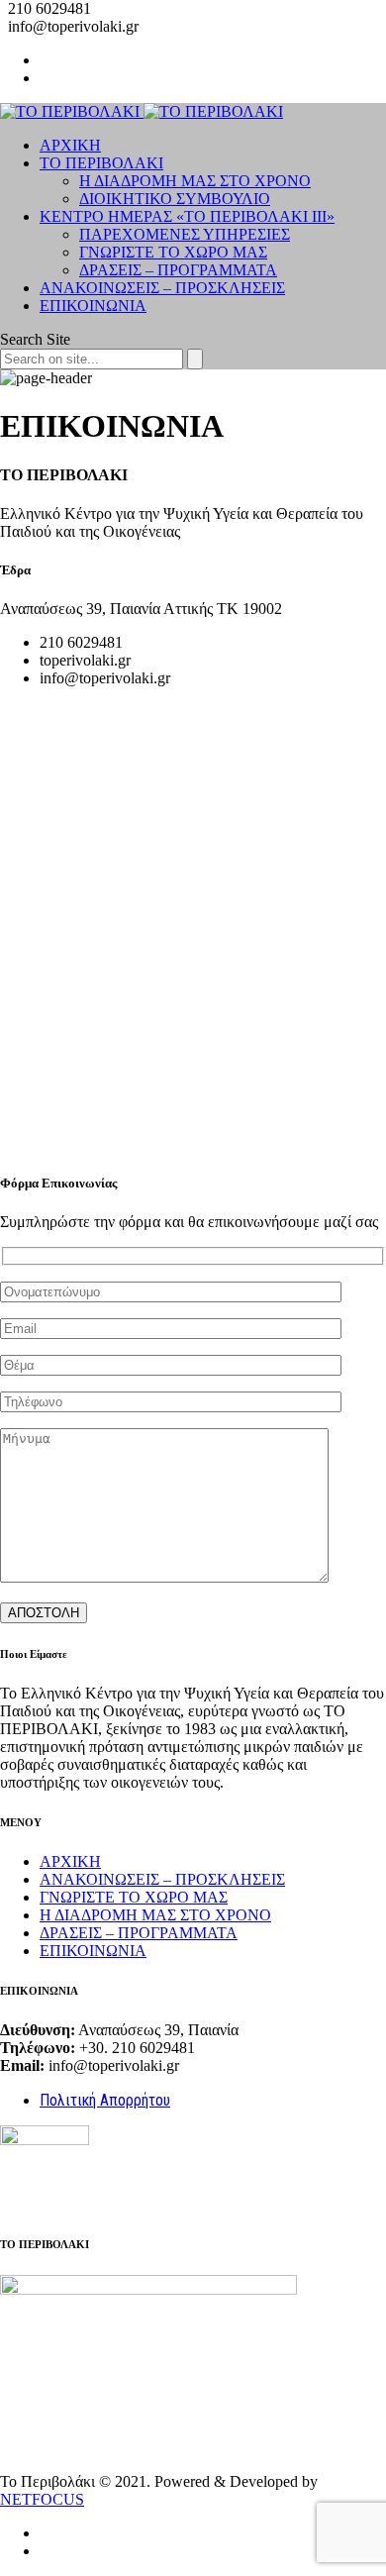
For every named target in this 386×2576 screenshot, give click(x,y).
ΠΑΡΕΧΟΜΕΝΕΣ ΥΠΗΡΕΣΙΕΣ (185, 234)
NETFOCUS (42, 2499)
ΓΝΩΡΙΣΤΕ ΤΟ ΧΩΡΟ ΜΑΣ (173, 252)
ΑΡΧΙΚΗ (70, 145)
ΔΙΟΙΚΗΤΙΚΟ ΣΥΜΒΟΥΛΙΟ (175, 199)
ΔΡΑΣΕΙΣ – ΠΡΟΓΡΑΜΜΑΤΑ (178, 270)
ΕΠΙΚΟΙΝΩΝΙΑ (93, 306)
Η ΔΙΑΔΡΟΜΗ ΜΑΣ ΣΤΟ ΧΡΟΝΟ (195, 181)
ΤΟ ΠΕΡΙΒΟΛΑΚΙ (101, 163)
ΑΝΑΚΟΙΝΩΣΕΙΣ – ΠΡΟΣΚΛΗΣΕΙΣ (162, 288)
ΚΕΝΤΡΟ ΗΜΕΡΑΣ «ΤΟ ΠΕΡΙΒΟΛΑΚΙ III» (187, 216)
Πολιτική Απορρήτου (105, 2100)
